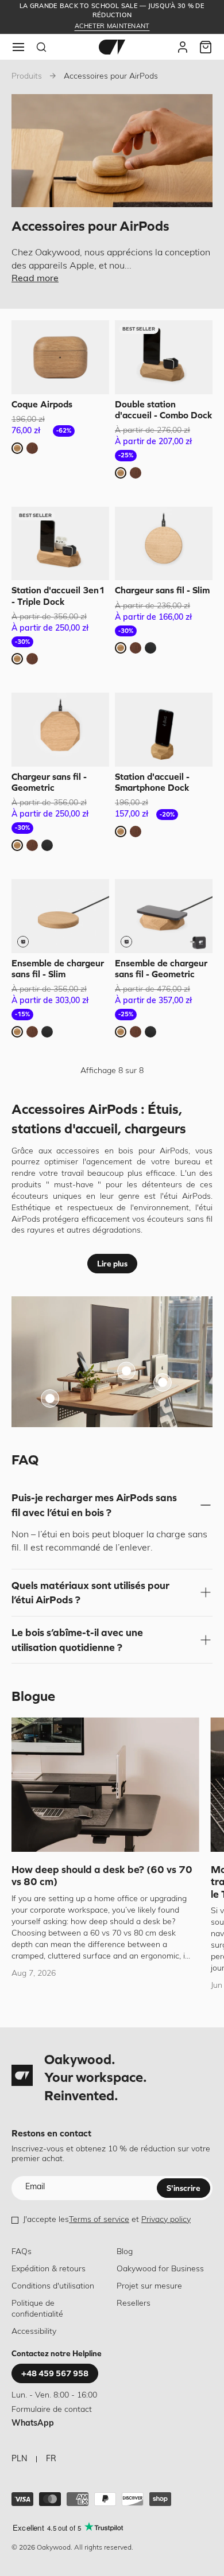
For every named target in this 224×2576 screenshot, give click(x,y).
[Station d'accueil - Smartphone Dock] (164, 730)
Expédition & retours (49, 2269)
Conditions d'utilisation (53, 2286)
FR (51, 2459)
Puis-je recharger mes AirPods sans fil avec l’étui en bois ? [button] (94, 1505)
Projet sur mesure (149, 2286)
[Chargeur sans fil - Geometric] (60, 730)
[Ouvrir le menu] (18, 47)
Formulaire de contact (52, 2410)
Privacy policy (166, 2220)
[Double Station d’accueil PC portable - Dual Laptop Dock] (163, 1382)
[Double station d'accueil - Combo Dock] (164, 357)
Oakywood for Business (160, 2269)
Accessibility (34, 2332)
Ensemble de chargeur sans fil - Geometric (161, 968)
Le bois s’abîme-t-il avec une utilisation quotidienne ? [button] (77, 1640)
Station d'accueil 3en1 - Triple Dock (58, 595)
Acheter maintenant (112, 27)
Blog (125, 2252)
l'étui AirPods (186, 1197)
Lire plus (112, 1264)
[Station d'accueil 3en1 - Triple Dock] (60, 544)
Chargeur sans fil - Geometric (49, 782)
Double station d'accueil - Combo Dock (164, 409)
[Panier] (206, 47)
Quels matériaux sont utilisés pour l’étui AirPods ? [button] (90, 1593)
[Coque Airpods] (60, 357)
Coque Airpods (42, 404)
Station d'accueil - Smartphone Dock (152, 782)
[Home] (112, 47)
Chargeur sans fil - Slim (162, 590)
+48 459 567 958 (55, 2373)
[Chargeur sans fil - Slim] (164, 544)
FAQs (22, 2252)
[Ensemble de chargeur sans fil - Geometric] (164, 916)
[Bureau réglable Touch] (50, 1398)
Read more (35, 279)
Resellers (134, 2304)
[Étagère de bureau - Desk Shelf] (126, 1371)
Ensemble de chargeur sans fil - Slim (58, 968)
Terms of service (99, 2220)
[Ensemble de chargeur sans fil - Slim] (60, 916)
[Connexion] (183, 47)
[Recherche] (41, 47)
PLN (19, 2459)
